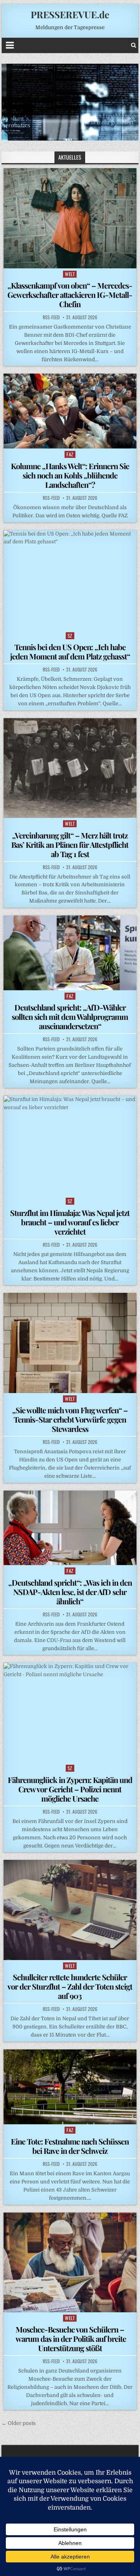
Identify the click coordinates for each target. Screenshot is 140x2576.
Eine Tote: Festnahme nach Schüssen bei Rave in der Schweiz (70, 2146)
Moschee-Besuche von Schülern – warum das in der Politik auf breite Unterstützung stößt (70, 2339)
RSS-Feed (51, 317)
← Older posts (19, 2423)
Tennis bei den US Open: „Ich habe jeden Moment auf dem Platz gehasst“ (70, 651)
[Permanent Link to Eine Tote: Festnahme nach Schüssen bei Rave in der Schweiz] (70, 2087)
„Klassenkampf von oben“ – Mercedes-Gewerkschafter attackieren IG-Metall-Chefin (70, 295)
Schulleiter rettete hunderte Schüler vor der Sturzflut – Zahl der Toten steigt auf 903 (70, 1986)
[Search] (134, 45)
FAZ (70, 454)
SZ (70, 636)
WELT (70, 274)
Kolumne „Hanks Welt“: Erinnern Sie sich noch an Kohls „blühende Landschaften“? (70, 475)
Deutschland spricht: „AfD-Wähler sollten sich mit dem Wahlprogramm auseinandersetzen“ (70, 1017)
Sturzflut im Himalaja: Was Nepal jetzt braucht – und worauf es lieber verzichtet (70, 1222)
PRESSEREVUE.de (70, 14)
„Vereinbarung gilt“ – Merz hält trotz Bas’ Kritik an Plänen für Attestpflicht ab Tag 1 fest (70, 844)
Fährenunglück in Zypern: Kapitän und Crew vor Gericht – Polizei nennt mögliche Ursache (70, 1789)
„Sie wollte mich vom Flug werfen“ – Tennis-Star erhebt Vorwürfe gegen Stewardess (70, 1419)
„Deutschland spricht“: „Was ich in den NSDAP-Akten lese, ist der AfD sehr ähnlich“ (70, 1592)
